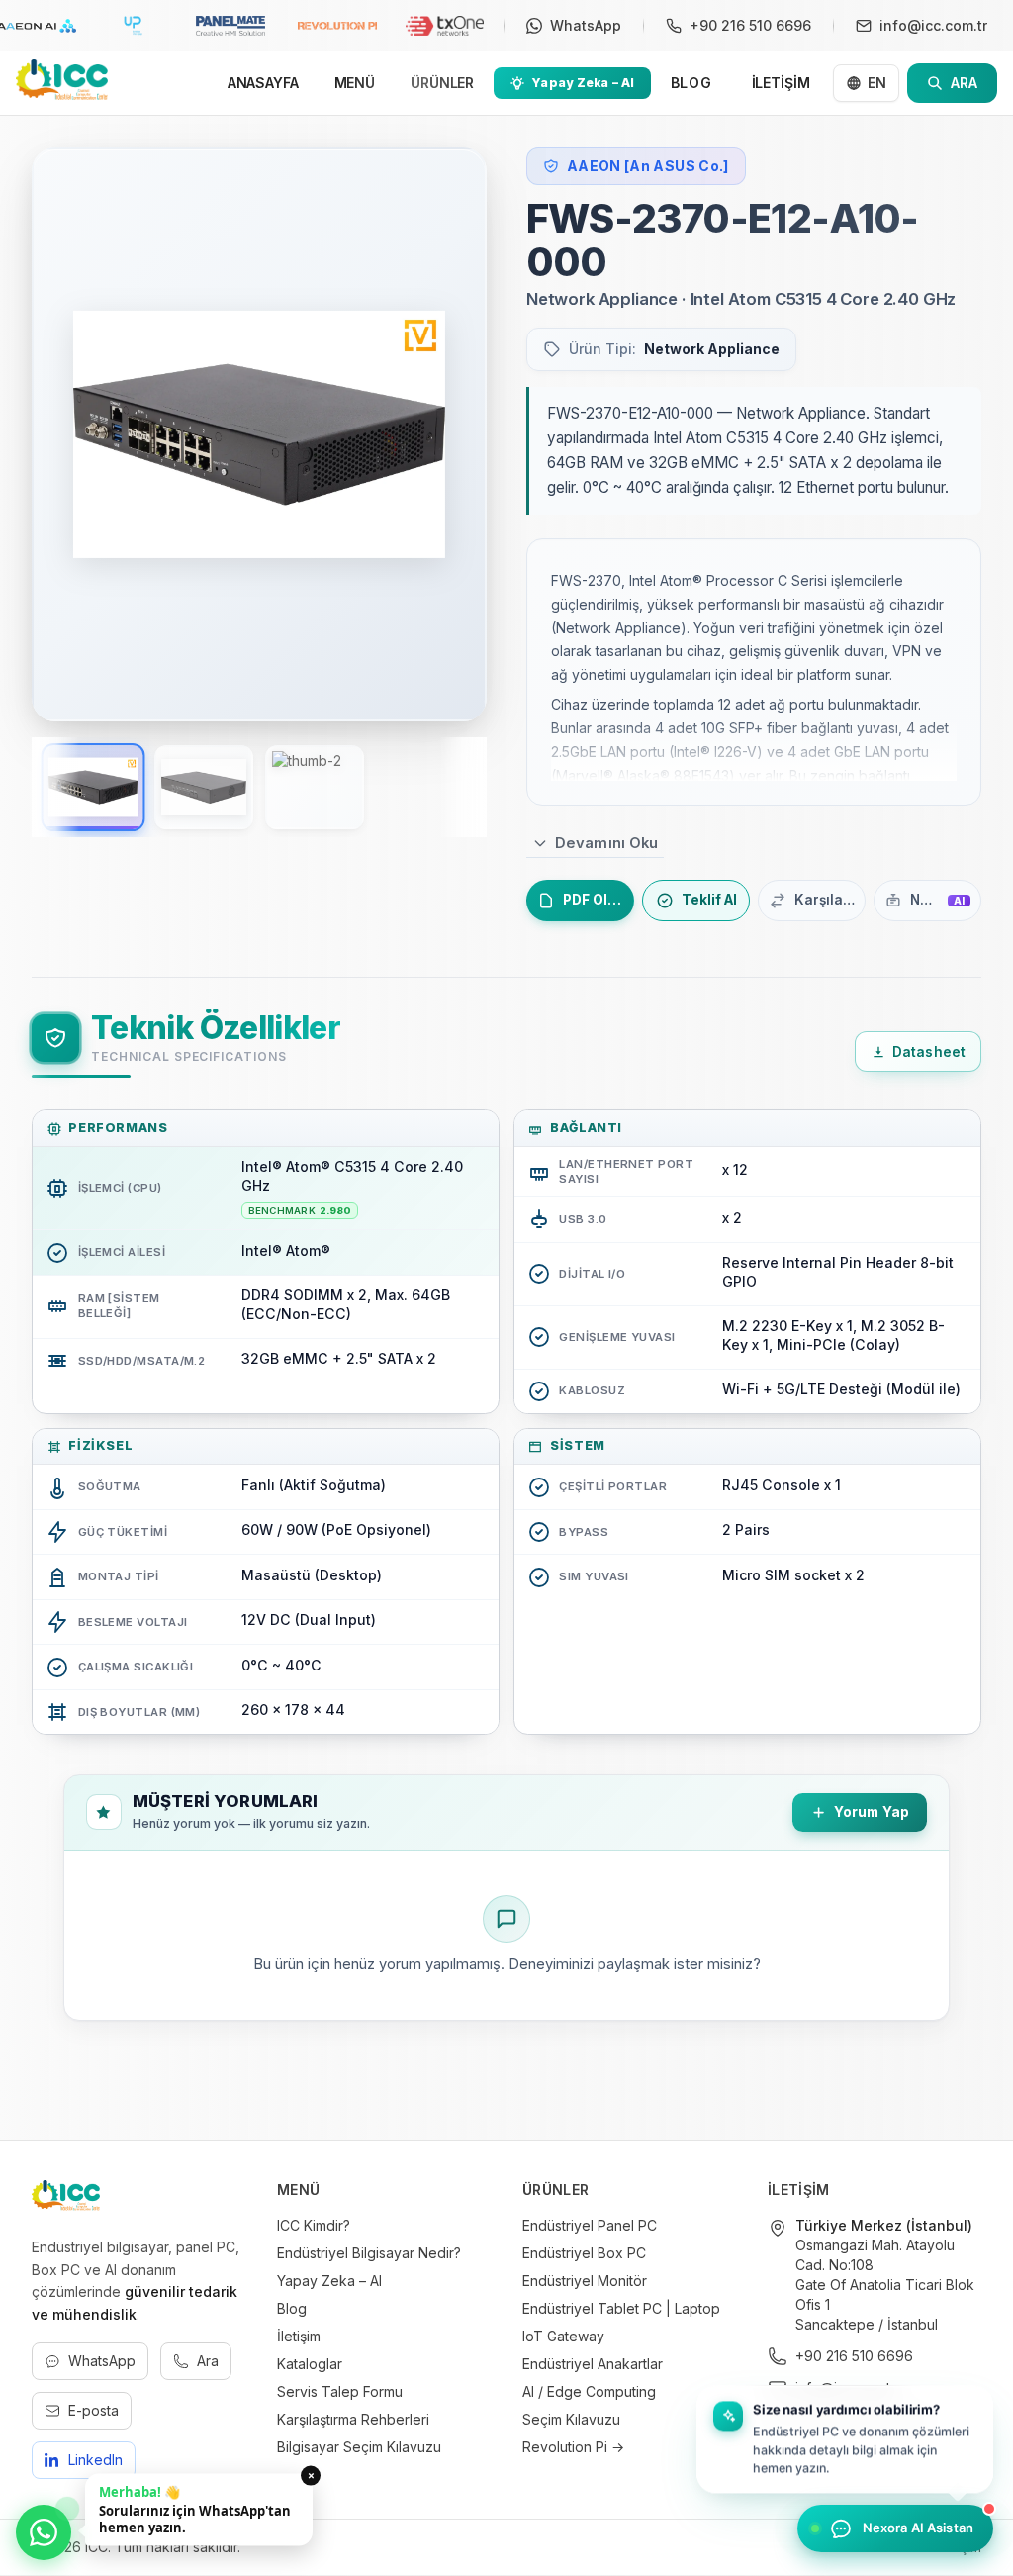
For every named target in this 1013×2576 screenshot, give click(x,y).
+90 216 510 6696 (854, 2356)
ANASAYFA (263, 83)
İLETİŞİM (781, 83)
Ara (208, 2361)
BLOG (691, 83)
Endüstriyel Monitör (585, 2281)
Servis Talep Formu (340, 2391)
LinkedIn (95, 2460)
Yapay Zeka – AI (329, 2281)
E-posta (93, 2410)
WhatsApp (102, 2361)
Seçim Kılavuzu (571, 2419)
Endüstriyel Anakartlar (593, 2364)
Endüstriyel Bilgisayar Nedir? (369, 2253)
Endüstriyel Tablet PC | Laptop (621, 2308)
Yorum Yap (872, 1812)
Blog (292, 2308)
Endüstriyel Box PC (584, 2253)
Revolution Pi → (573, 2447)
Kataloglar (310, 2364)
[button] (845, 2437)
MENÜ (355, 83)
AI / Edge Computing (589, 2391)
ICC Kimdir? (314, 2225)
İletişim (299, 2336)
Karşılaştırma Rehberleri (353, 2419)
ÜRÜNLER (442, 83)
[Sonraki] (445, 434)
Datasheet (929, 1052)
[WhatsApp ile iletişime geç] (44, 2532)
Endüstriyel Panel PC (590, 2225)
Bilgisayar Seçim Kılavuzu (359, 2447)
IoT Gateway (563, 2336)
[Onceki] (73, 434)
